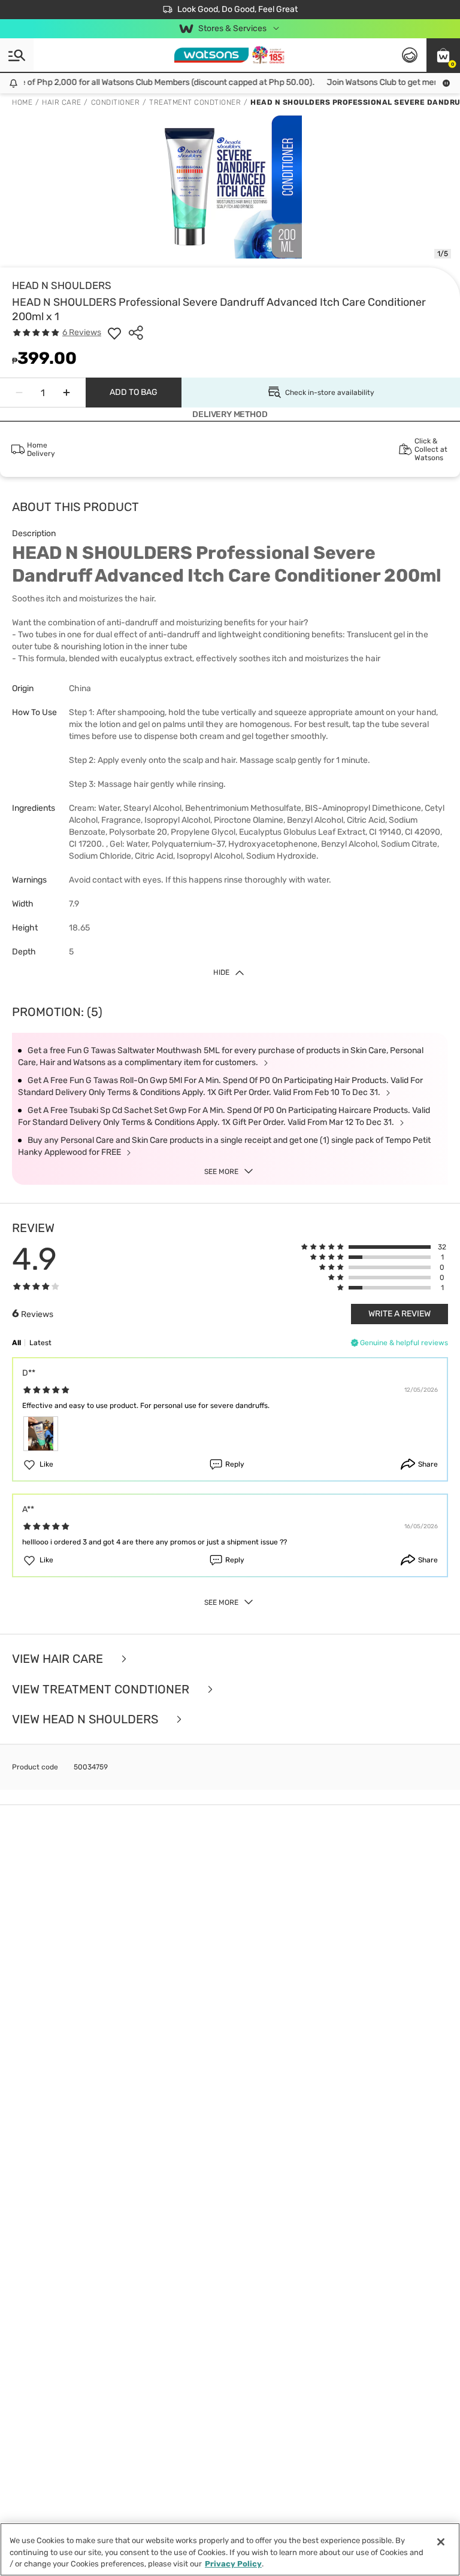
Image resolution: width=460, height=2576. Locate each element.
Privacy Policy (233, 2564)
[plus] (66, 393)
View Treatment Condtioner (102, 1690)
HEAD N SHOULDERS (62, 285)
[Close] (441, 2542)
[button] (443, 55)
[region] (230, 2549)
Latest (40, 1343)
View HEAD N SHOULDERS (87, 1719)
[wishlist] (114, 333)
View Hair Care (59, 1659)
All (16, 1343)
